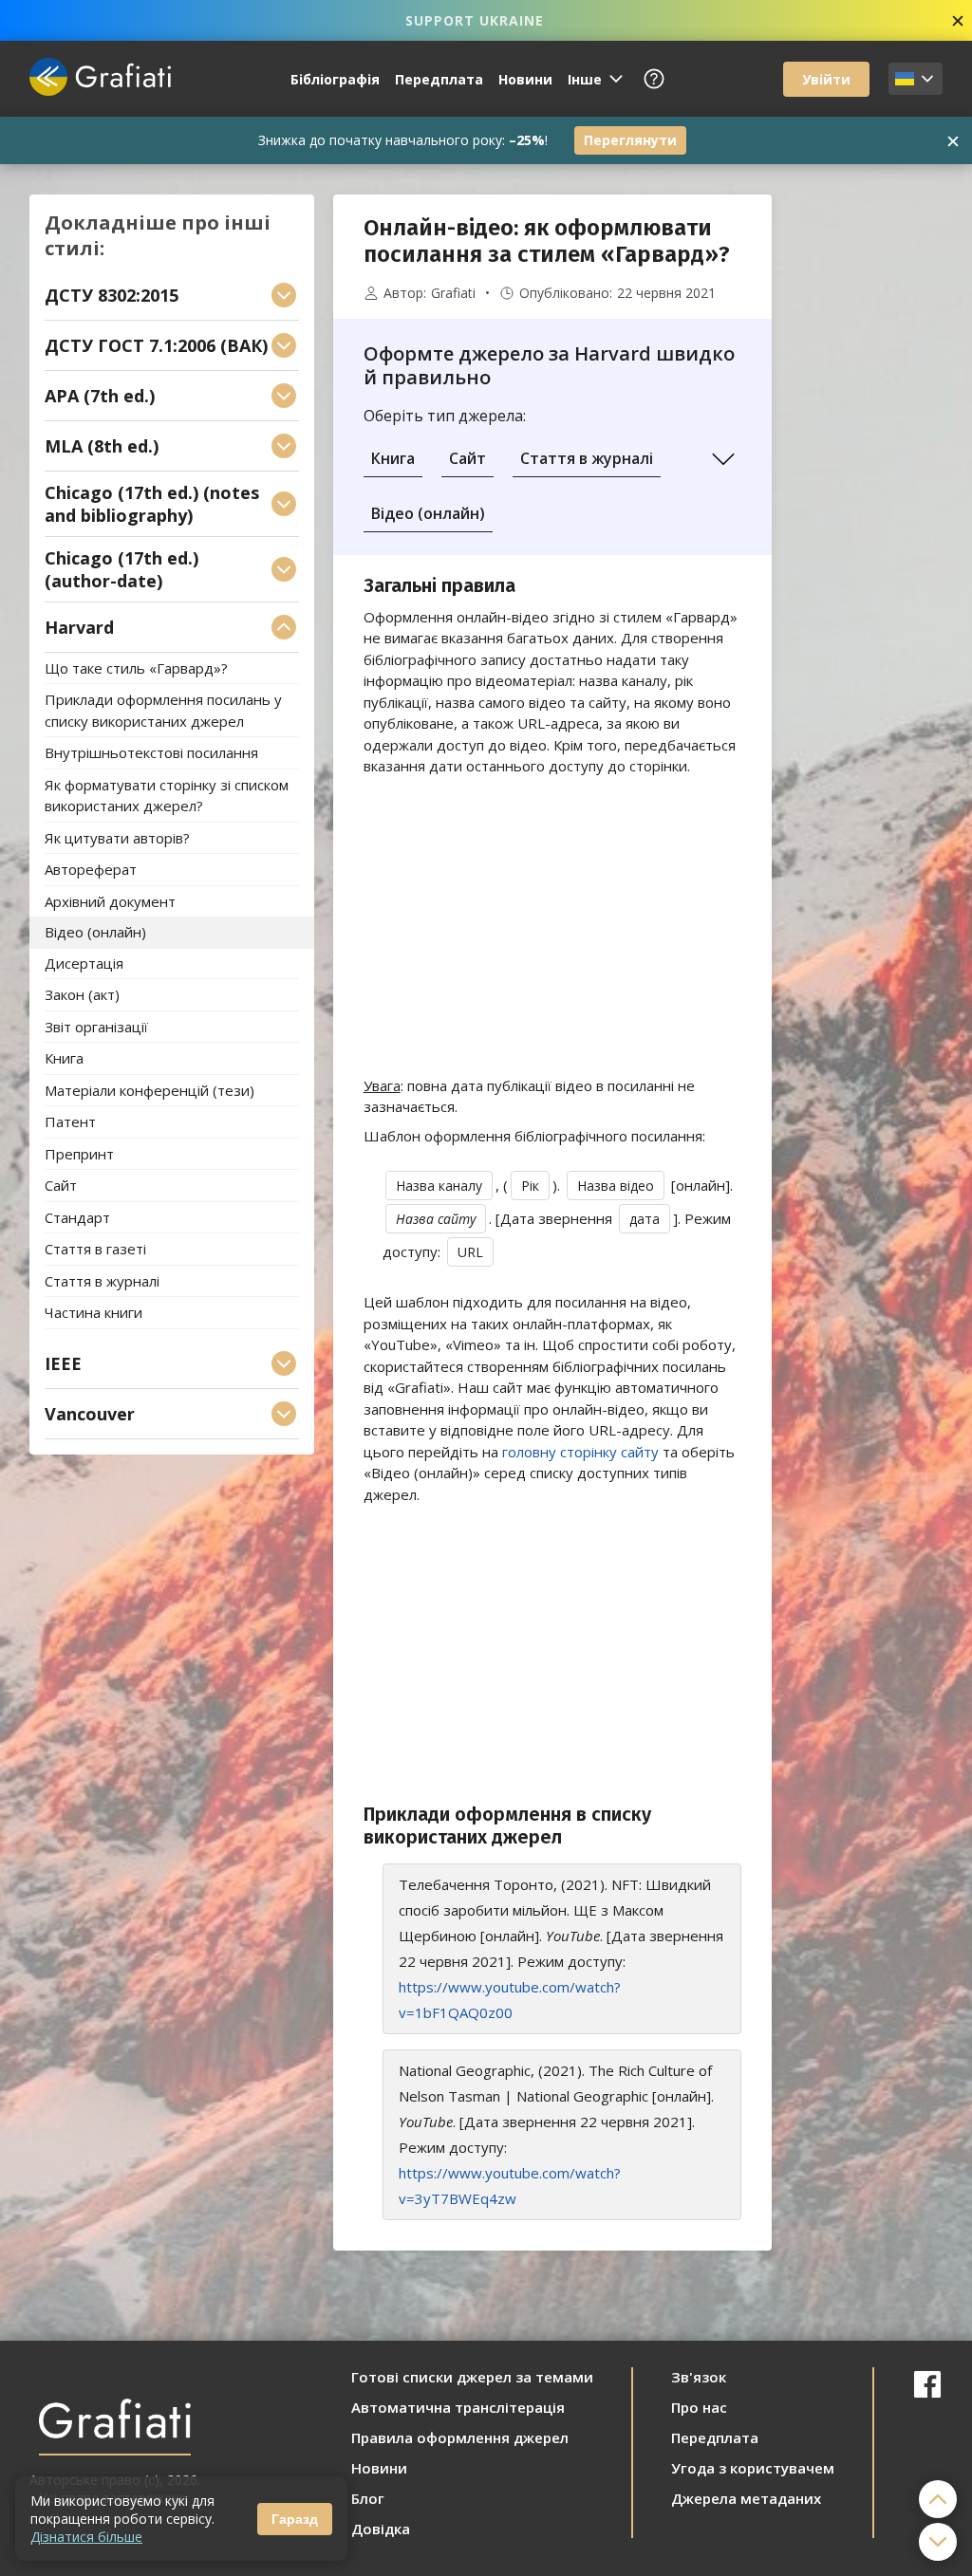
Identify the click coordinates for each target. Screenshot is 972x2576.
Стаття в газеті (95, 1250)
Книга (393, 458)
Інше (585, 79)
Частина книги (93, 1313)
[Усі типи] (723, 459)
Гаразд (295, 2519)
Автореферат (91, 870)
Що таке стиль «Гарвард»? (136, 668)
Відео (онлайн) (428, 513)
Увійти (826, 79)
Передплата (439, 79)
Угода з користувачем (753, 2468)
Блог (368, 2498)
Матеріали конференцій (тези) (150, 1090)
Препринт (79, 1154)
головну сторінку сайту (580, 1452)
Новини (525, 79)
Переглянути (630, 140)
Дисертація (84, 963)
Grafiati (453, 293)
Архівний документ (110, 901)
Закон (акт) (82, 995)
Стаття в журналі (587, 458)
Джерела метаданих (746, 2498)
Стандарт (77, 1217)
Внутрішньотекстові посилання (151, 753)
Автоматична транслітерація (458, 2407)
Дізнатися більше (86, 2537)
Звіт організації (96, 1027)
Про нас (699, 2407)
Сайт (467, 458)
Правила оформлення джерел (460, 2437)
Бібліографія (335, 79)
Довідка (381, 2529)
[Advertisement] (867, 479)
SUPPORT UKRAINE (475, 20)
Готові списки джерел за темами (472, 2377)
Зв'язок (699, 2377)
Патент (70, 1122)
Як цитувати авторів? (117, 838)
